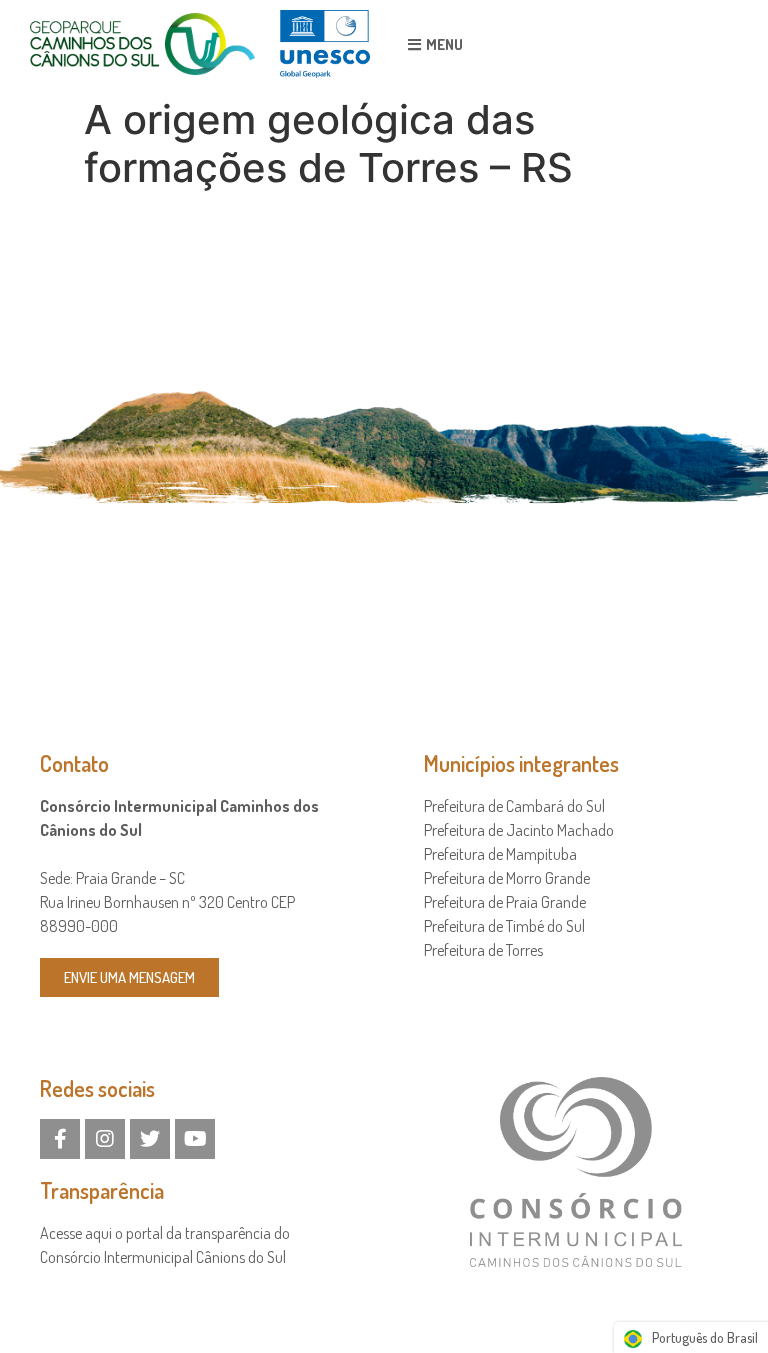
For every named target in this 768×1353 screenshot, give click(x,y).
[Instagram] (105, 1139)
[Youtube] (195, 1139)
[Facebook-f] (60, 1139)
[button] (435, 44)
